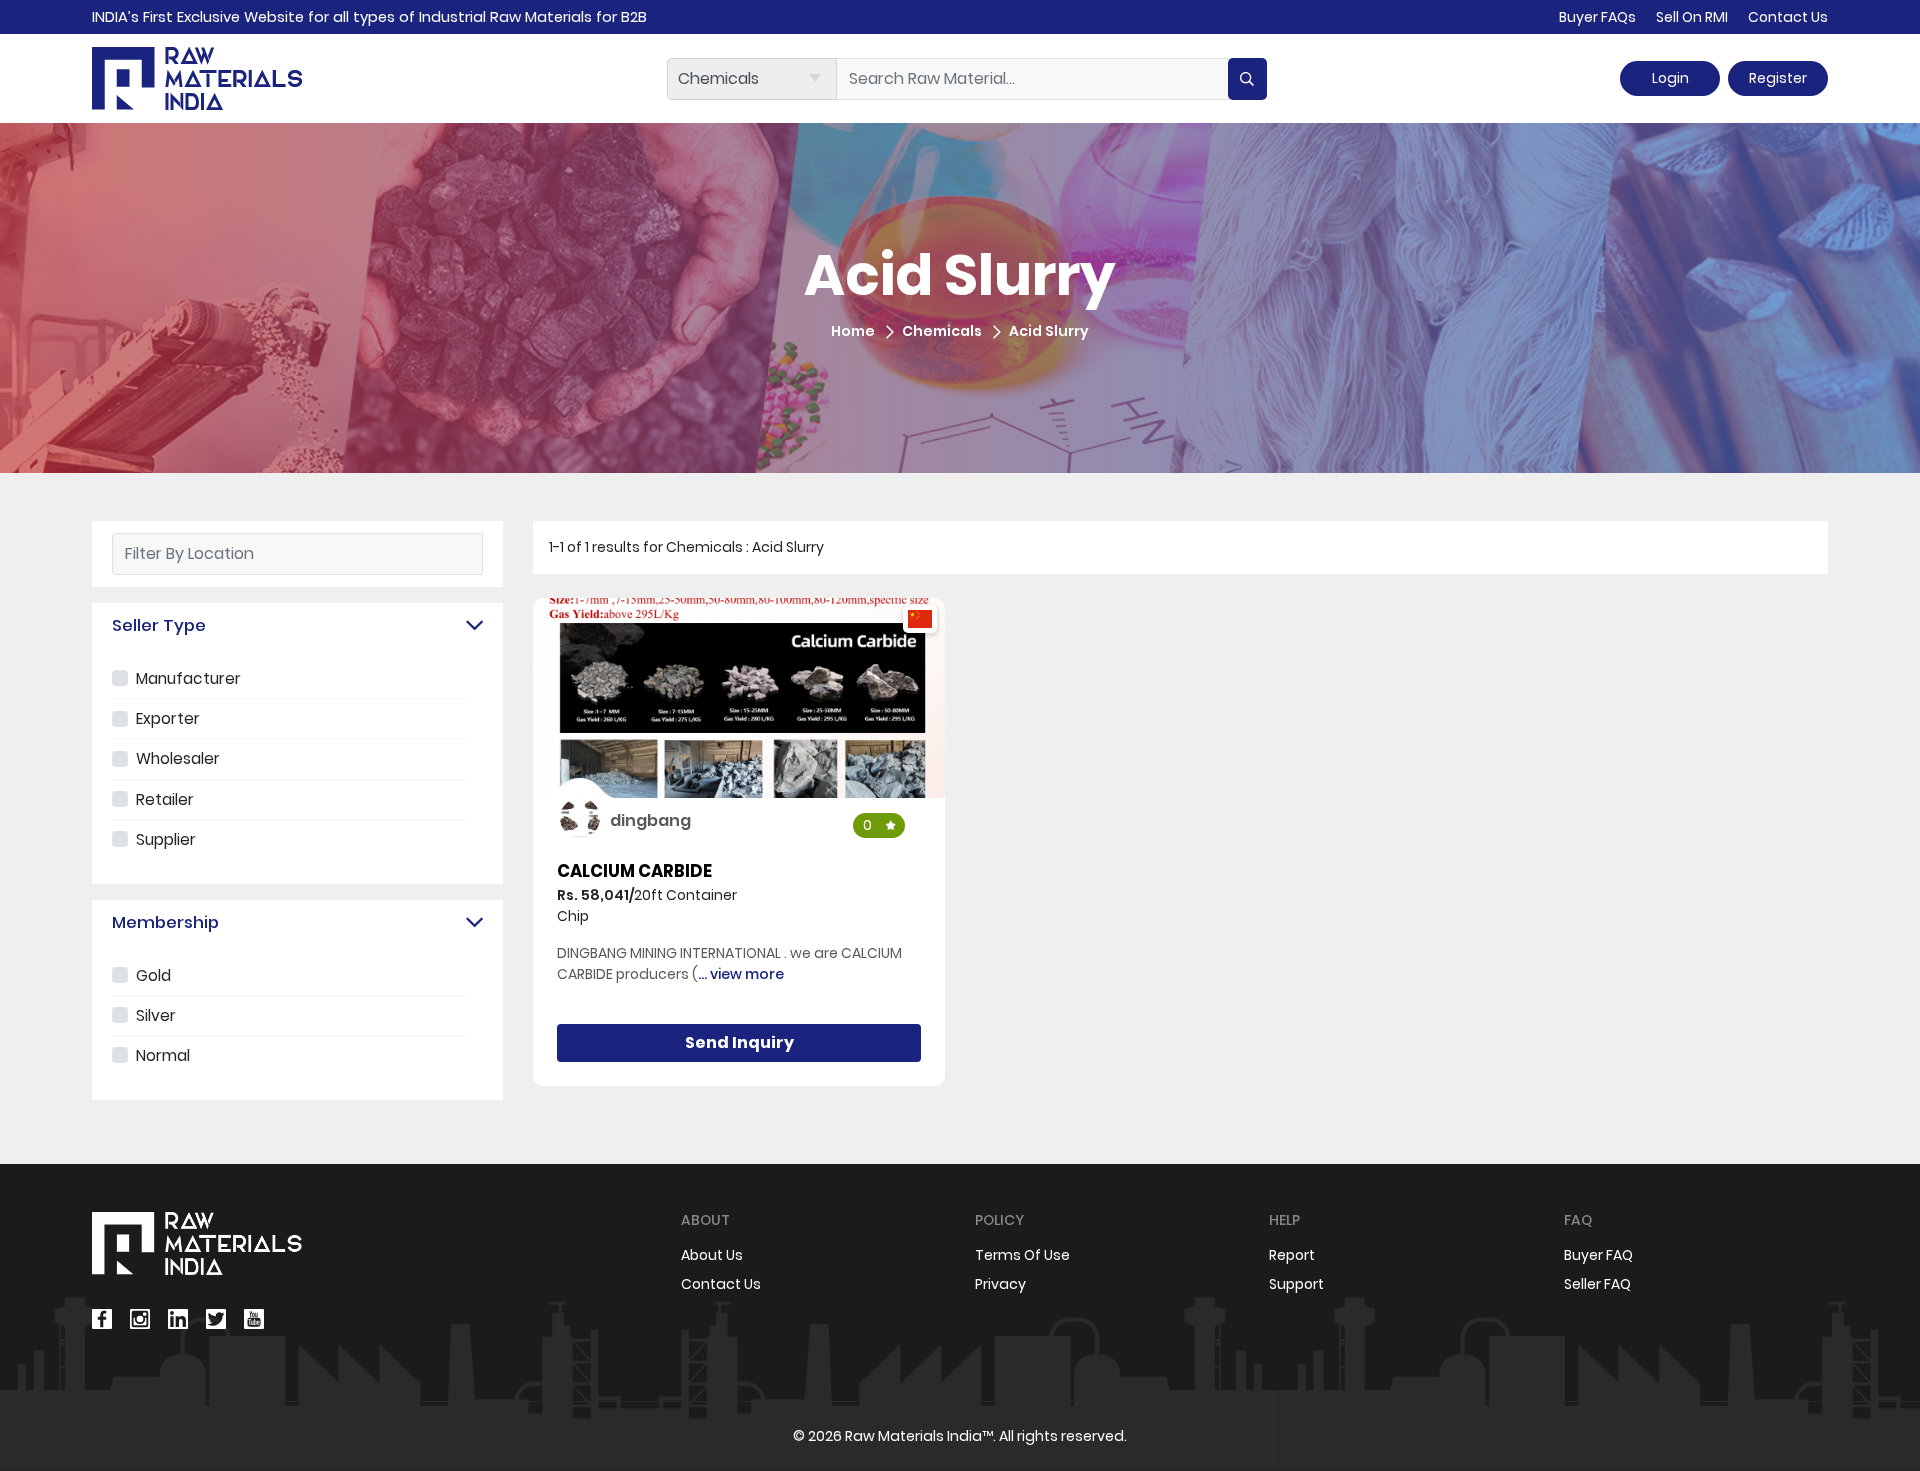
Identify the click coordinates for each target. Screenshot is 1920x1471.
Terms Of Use (1022, 1255)
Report (1292, 1255)
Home (853, 331)
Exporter (168, 718)
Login (1670, 78)
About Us (712, 1255)
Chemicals (942, 331)
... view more (741, 974)
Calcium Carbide (634, 871)
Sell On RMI (1692, 17)
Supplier (166, 839)
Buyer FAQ (1598, 1255)
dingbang (650, 820)
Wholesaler (178, 758)
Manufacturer (188, 678)
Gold (153, 975)
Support (1296, 1284)
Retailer (165, 799)
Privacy (1000, 1284)
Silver (156, 1015)
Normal (163, 1055)
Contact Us (1788, 17)
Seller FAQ (1597, 1284)
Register (1778, 78)
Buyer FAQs (1597, 17)
